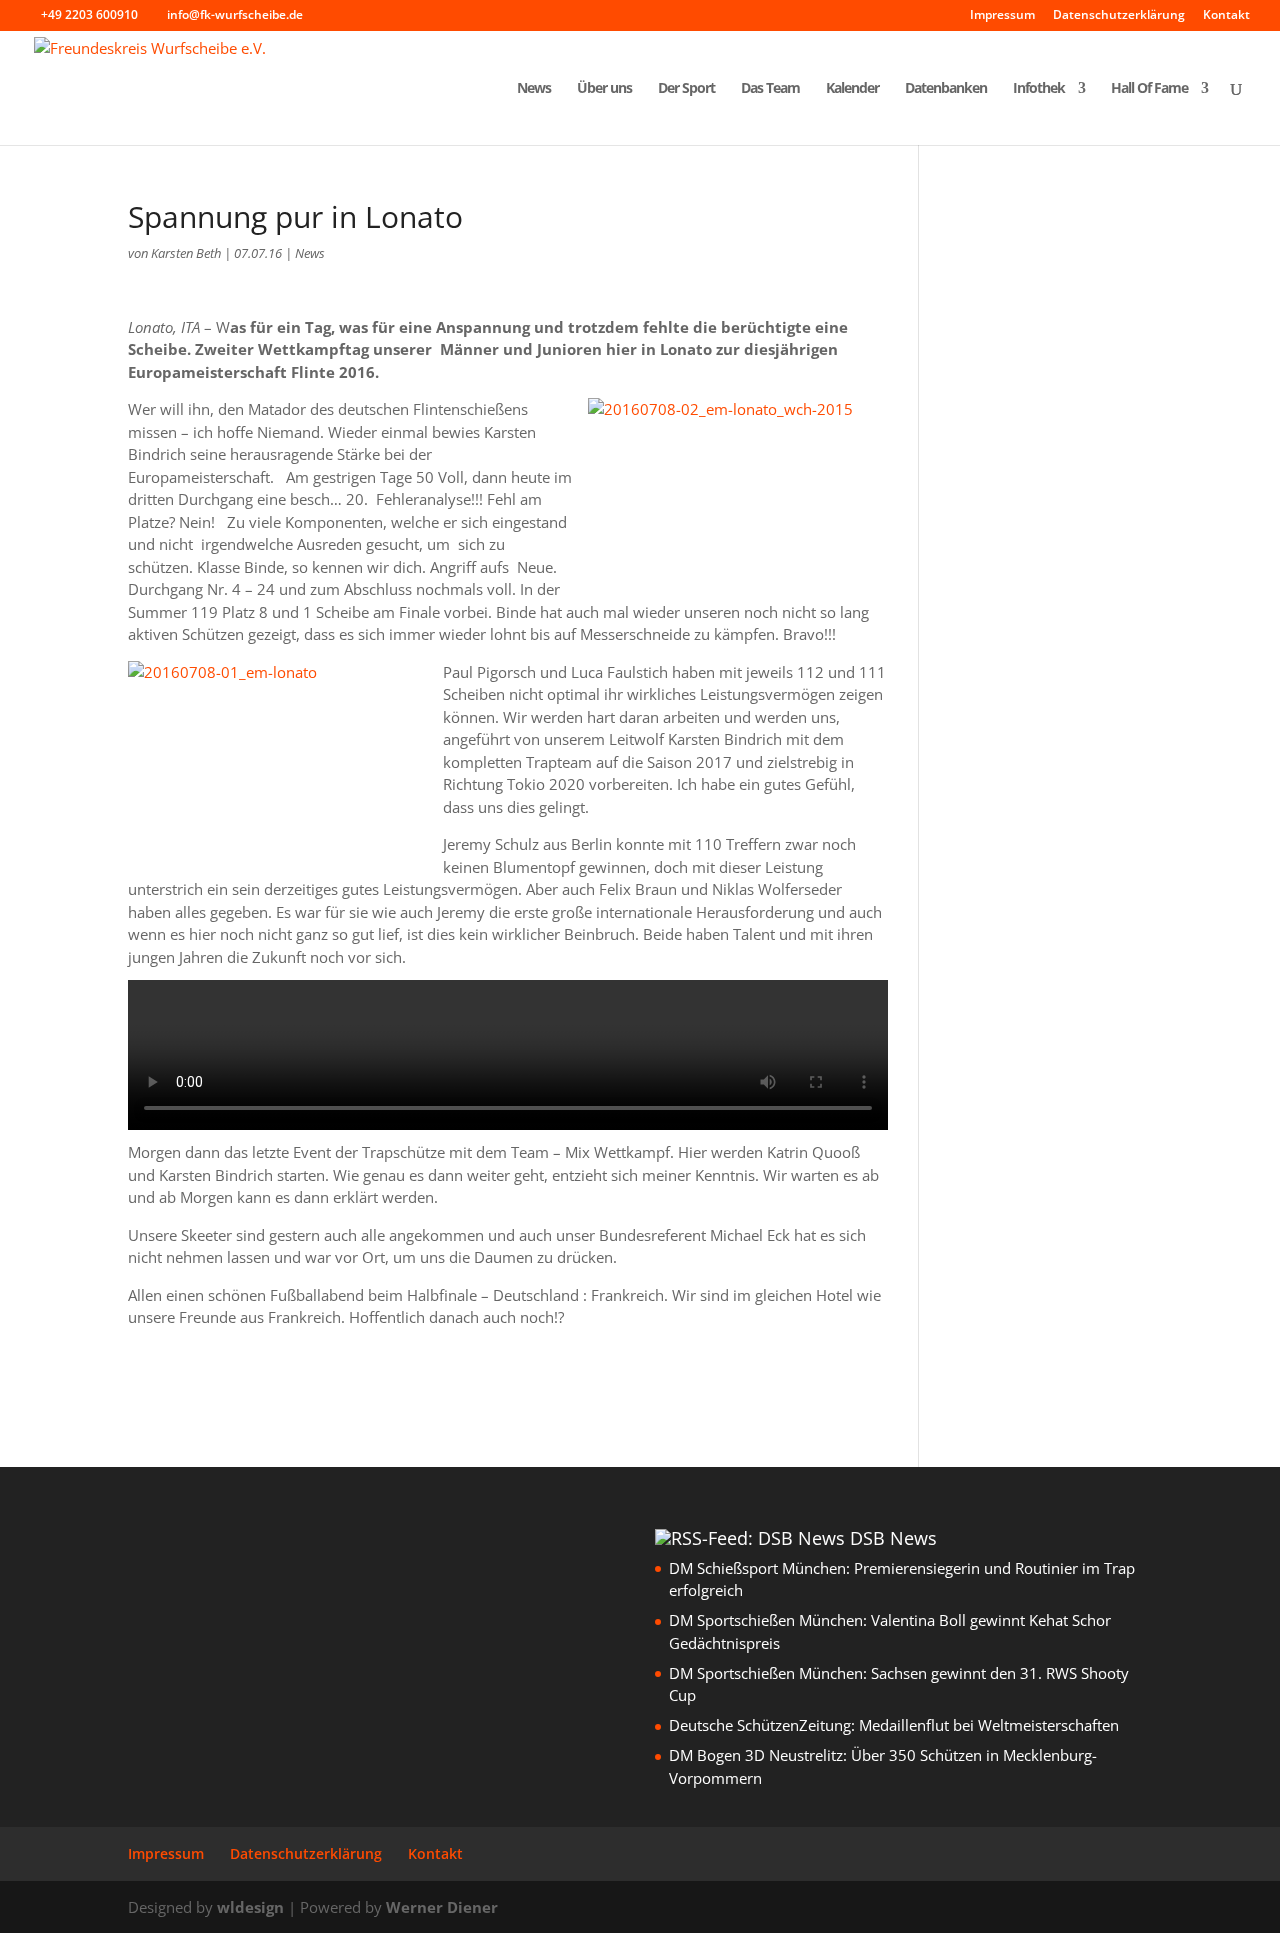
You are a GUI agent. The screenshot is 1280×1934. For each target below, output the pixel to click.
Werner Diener (442, 1907)
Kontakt (1226, 16)
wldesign (250, 1907)
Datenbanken (946, 89)
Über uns (604, 89)
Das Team (770, 89)
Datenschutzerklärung (1119, 16)
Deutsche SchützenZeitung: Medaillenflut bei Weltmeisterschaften (894, 1725)
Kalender (852, 89)
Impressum (1002, 16)
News (534, 89)
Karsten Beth (186, 253)
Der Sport (686, 89)
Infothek (1039, 89)
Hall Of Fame (1149, 89)
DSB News (893, 1538)
